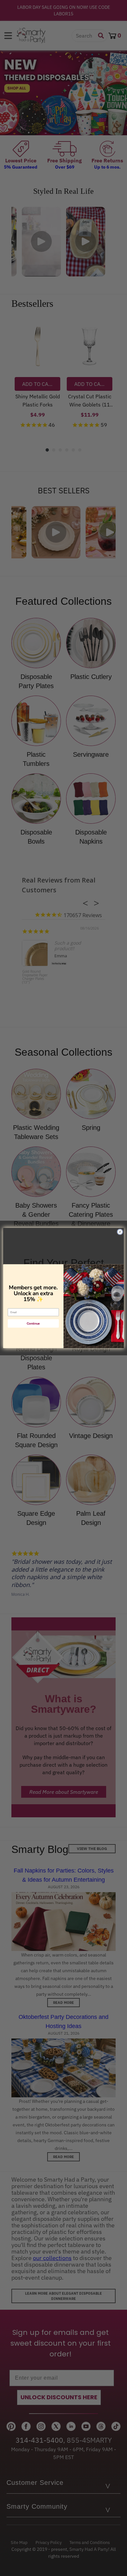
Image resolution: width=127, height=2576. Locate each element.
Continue (33, 1323)
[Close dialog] (120, 1232)
